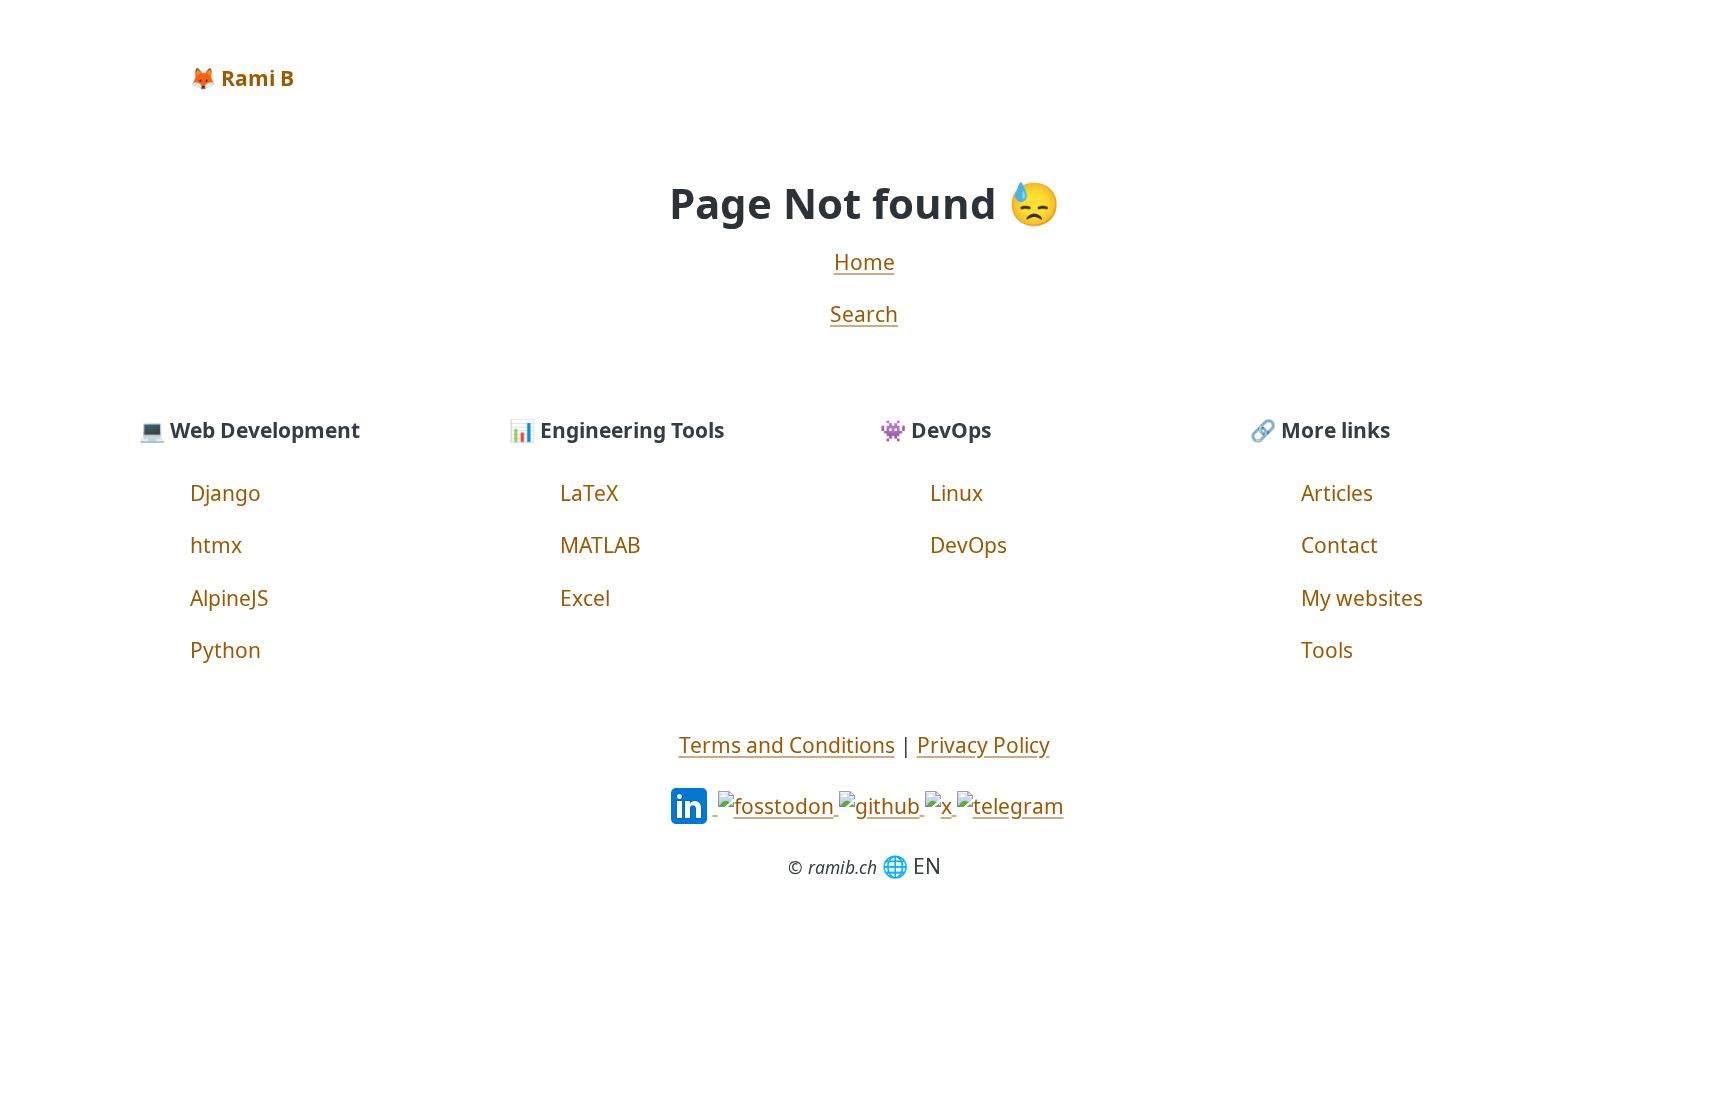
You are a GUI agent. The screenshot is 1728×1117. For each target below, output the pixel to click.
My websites (1362, 598)
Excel (585, 598)
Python (225, 650)
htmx (216, 545)
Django (225, 493)
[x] (941, 804)
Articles (1337, 493)
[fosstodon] (778, 804)
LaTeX (589, 493)
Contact (1339, 545)
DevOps (968, 545)
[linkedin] (691, 804)
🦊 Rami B (242, 78)
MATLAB (600, 545)
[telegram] (1010, 804)
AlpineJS (229, 598)
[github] (882, 804)
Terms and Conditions (787, 745)
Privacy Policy (983, 745)
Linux (956, 493)
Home (864, 262)
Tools (1327, 650)
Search (864, 314)
